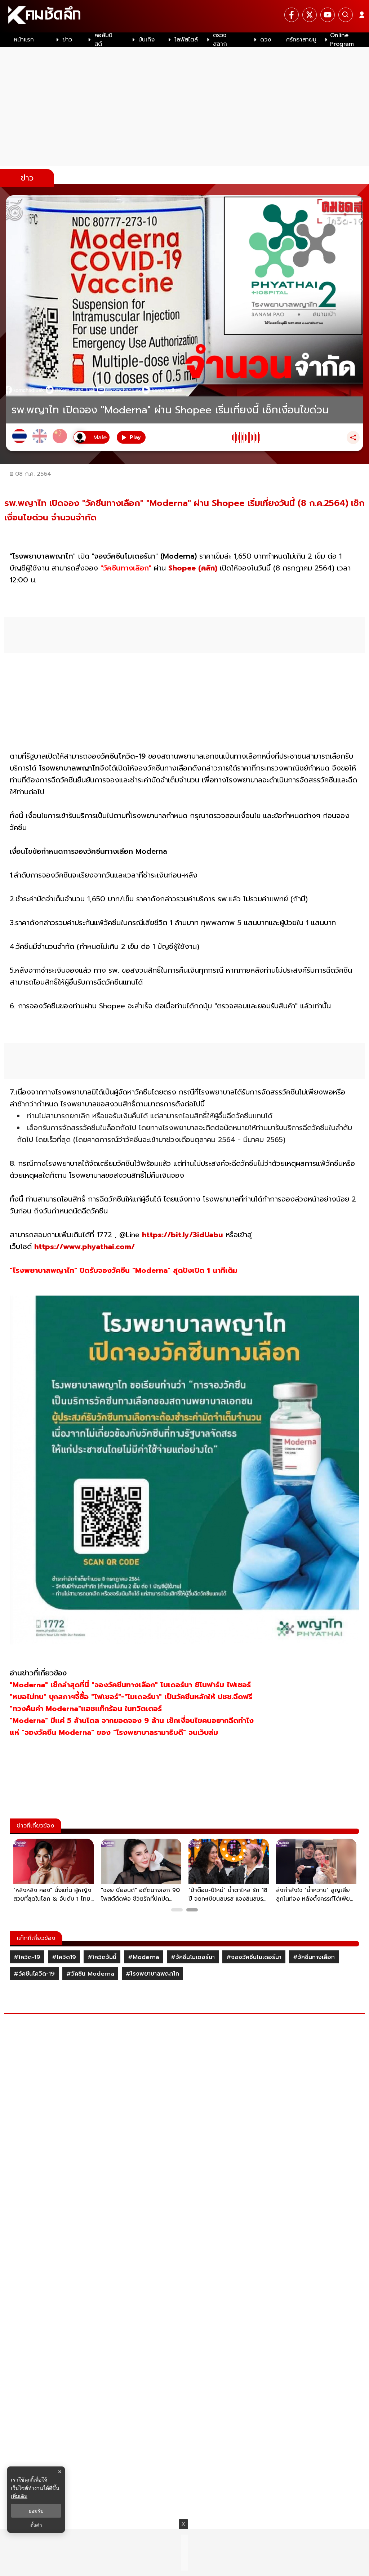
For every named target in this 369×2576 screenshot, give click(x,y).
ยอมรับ (36, 2511)
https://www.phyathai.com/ (85, 1247)
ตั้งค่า (36, 2525)
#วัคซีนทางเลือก (314, 1957)
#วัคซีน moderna (90, 1974)
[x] (310, 15)
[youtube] (328, 15)
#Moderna (144, 1957)
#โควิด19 (64, 1957)
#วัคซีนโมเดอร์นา (193, 1957)
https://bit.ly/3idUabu (183, 1235)
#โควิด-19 (27, 1957)
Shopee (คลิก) (193, 568)
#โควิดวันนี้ (102, 1957)
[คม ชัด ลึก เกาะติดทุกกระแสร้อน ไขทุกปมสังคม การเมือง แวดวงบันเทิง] (184, 16)
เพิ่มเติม (19, 2496)
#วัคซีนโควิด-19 (34, 1974)
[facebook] (292, 15)
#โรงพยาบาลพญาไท (152, 1974)
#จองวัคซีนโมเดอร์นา (254, 1957)
